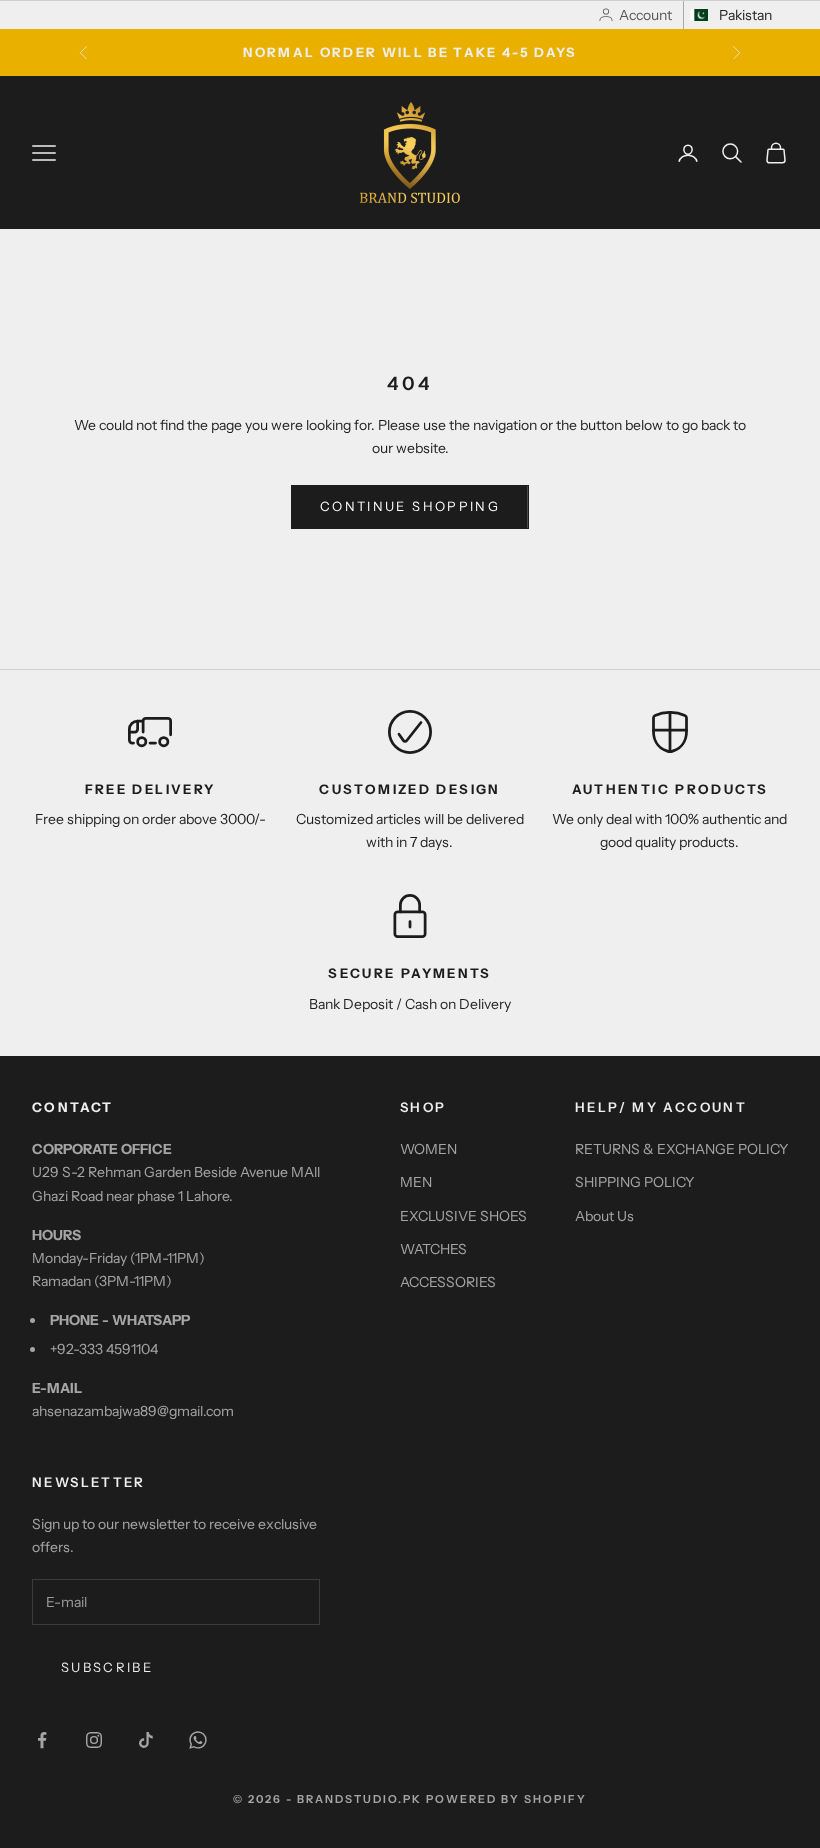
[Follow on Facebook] (42, 1740)
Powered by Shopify (506, 1799)
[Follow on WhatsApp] (198, 1740)
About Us (604, 1216)
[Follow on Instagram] (94, 1740)
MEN (416, 1182)
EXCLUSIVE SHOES (463, 1216)
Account (645, 15)
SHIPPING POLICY (634, 1182)
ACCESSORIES (448, 1282)
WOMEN (428, 1149)
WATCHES (433, 1249)
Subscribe (107, 1667)
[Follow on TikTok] (146, 1740)
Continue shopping (410, 506)
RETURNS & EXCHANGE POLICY (681, 1149)
